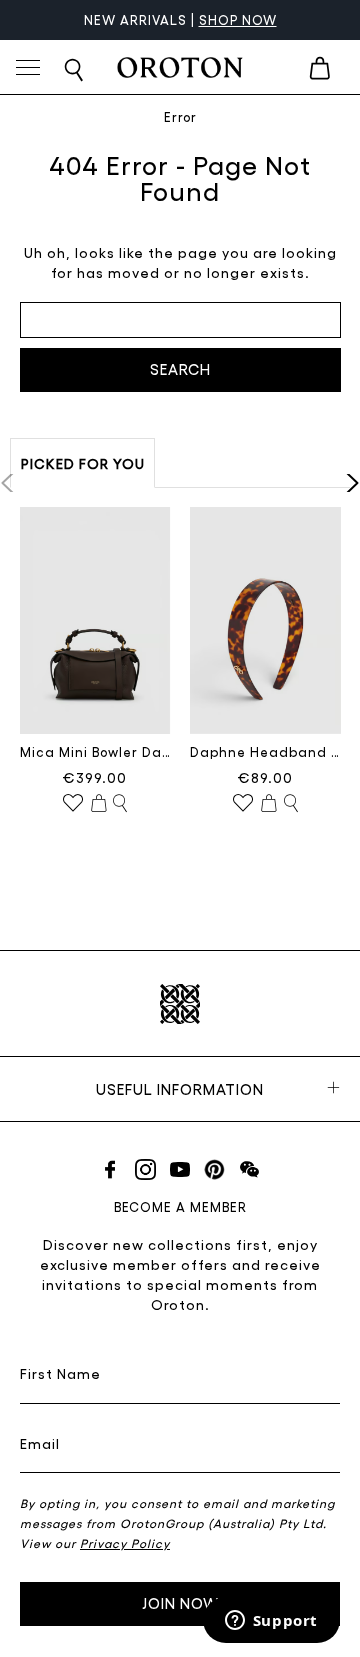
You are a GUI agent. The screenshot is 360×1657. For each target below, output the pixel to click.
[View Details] (120, 804)
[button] (346, 483)
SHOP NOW (238, 19)
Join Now (180, 1603)
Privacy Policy (125, 1543)
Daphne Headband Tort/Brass (265, 751)
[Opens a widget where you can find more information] (271, 1622)
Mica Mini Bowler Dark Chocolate (95, 751)
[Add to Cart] (99, 804)
